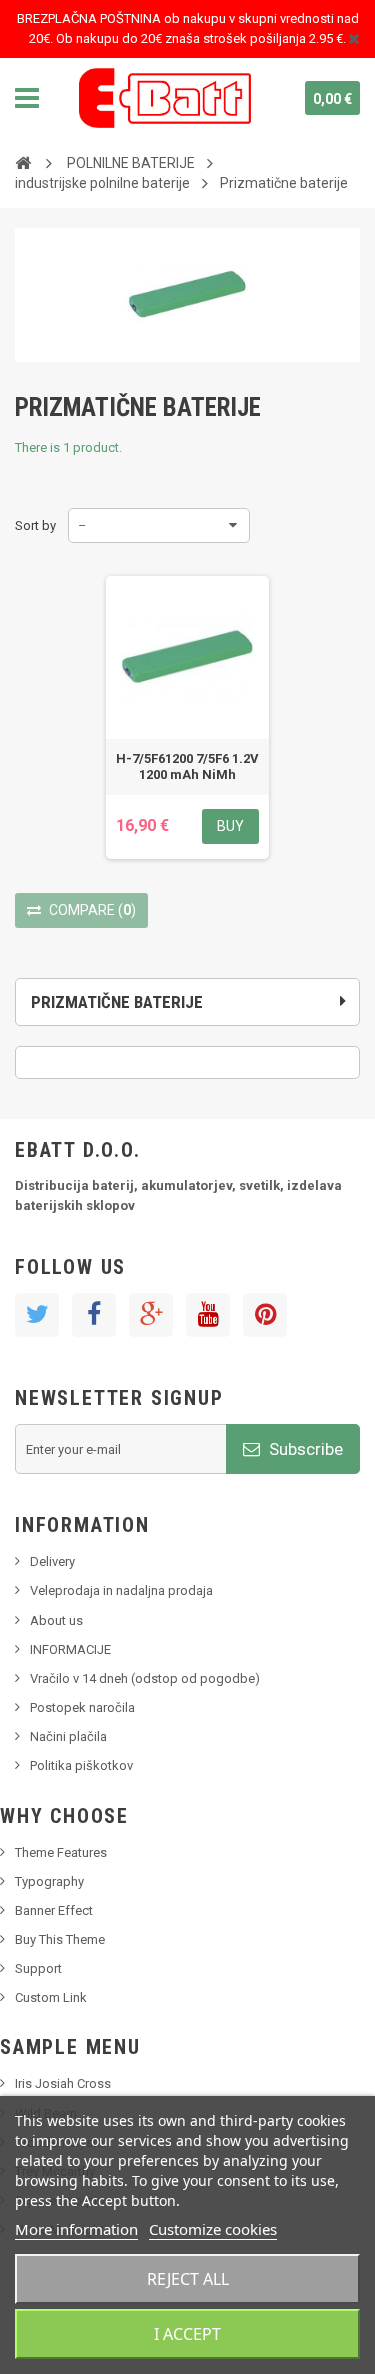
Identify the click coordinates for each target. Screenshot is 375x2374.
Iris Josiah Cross (63, 2083)
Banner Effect (54, 1910)
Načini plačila (68, 1736)
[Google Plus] (151, 1315)
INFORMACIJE (70, 1649)
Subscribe (304, 1449)
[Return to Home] (23, 162)
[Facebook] (94, 1315)
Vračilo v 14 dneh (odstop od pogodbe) (145, 1678)
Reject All (188, 2279)
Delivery (52, 1561)
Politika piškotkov (81, 1765)
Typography (49, 1881)
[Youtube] (208, 1315)
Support (38, 1968)
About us (56, 1620)
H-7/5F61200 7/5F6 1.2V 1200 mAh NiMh (187, 766)
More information (76, 2229)
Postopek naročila (82, 1707)
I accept (187, 2334)
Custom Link (51, 1997)
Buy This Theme (60, 1939)
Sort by (35, 525)
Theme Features (61, 1852)
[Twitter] (37, 1315)
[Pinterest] (265, 1315)
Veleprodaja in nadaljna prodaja (121, 1590)
